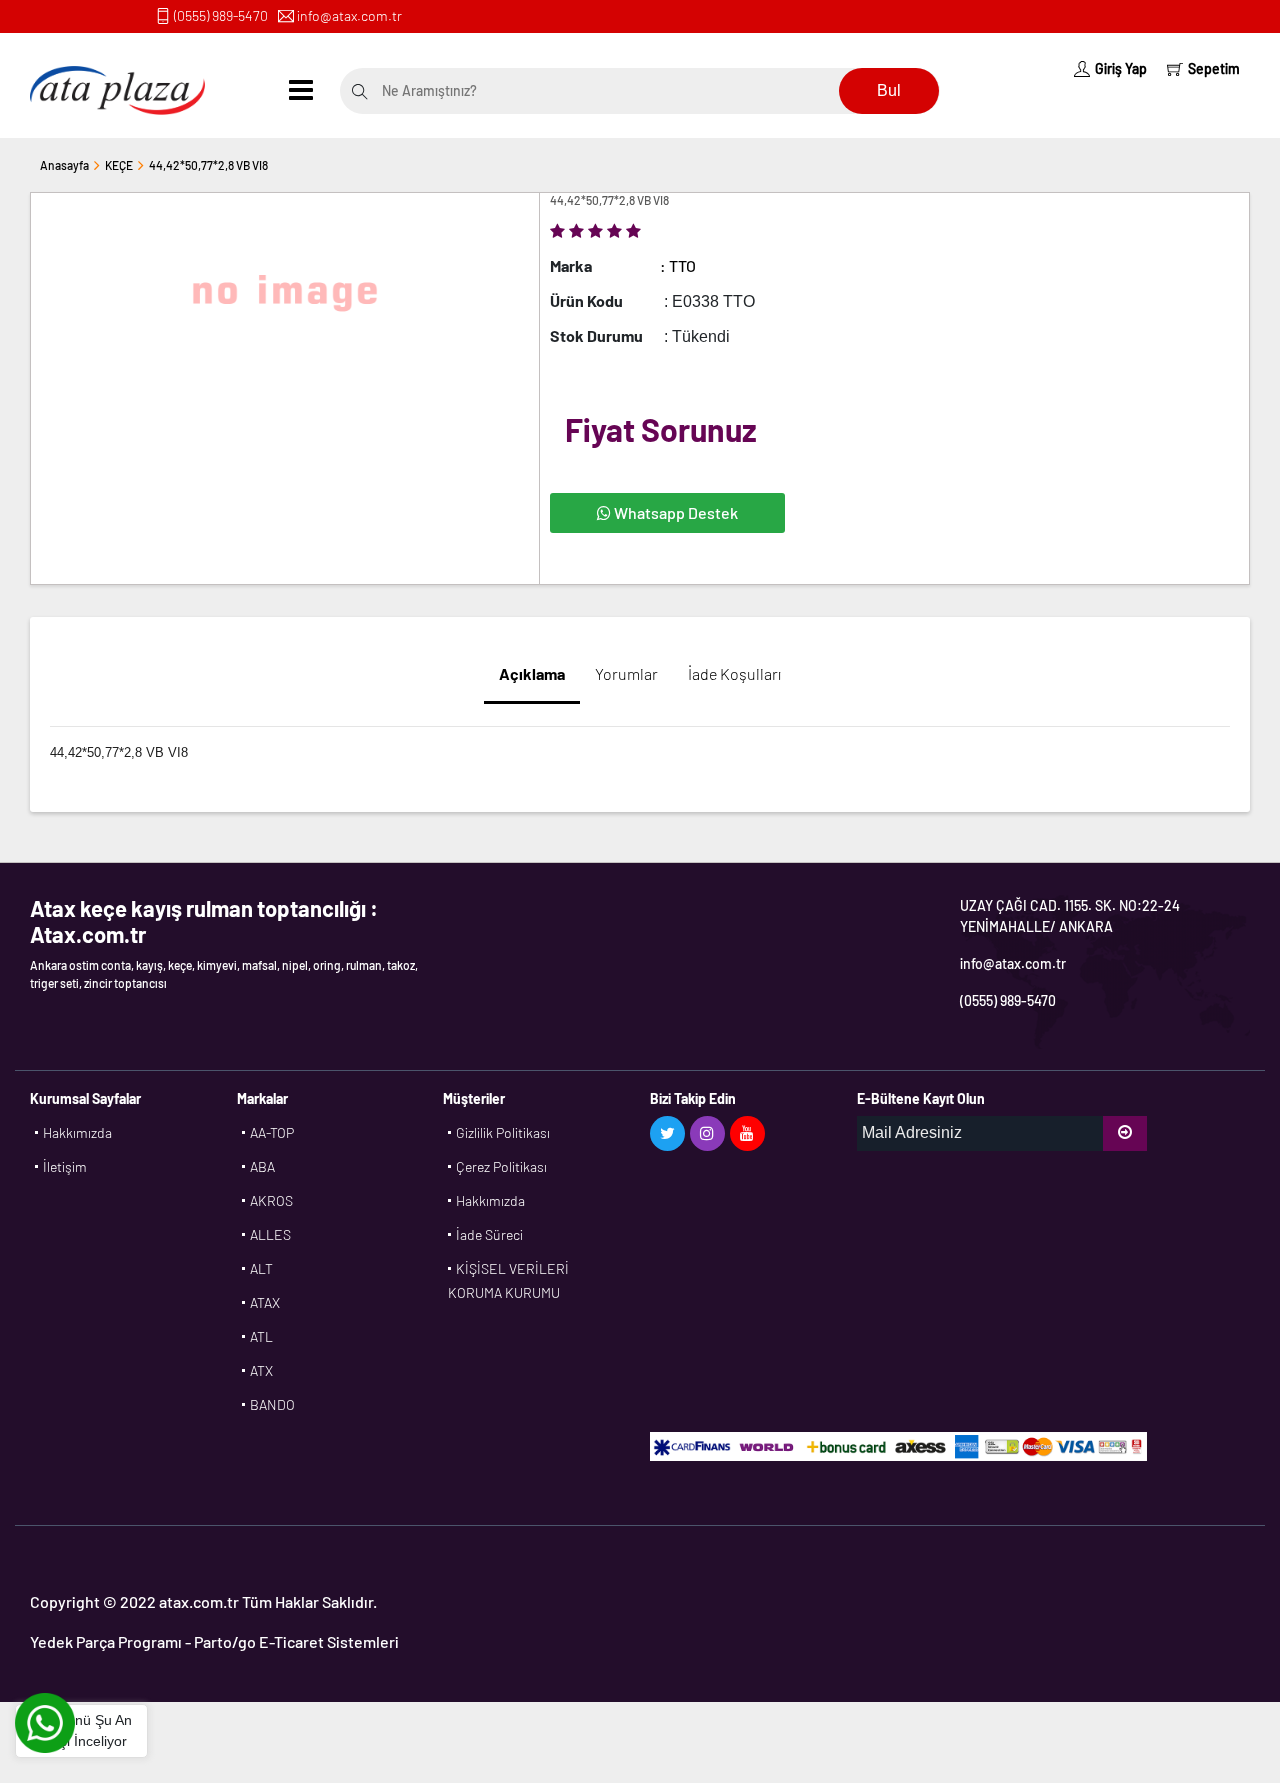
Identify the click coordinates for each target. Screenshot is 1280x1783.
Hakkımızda (77, 1132)
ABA (262, 1166)
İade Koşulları (734, 673)
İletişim (65, 1166)
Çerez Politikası (501, 1166)
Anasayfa (64, 165)
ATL (261, 1336)
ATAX (265, 1302)
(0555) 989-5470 (221, 15)
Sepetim (1214, 68)
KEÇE (119, 165)
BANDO (272, 1404)
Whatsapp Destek (674, 512)
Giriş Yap (1121, 68)
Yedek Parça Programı (106, 1641)
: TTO (678, 265)
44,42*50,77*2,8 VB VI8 (208, 165)
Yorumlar (626, 673)
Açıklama (532, 673)
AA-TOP (272, 1132)
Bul (889, 90)
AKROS (271, 1200)
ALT (261, 1268)
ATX (261, 1370)
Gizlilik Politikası (503, 1132)
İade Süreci (489, 1234)
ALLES (270, 1234)
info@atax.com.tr (349, 15)
